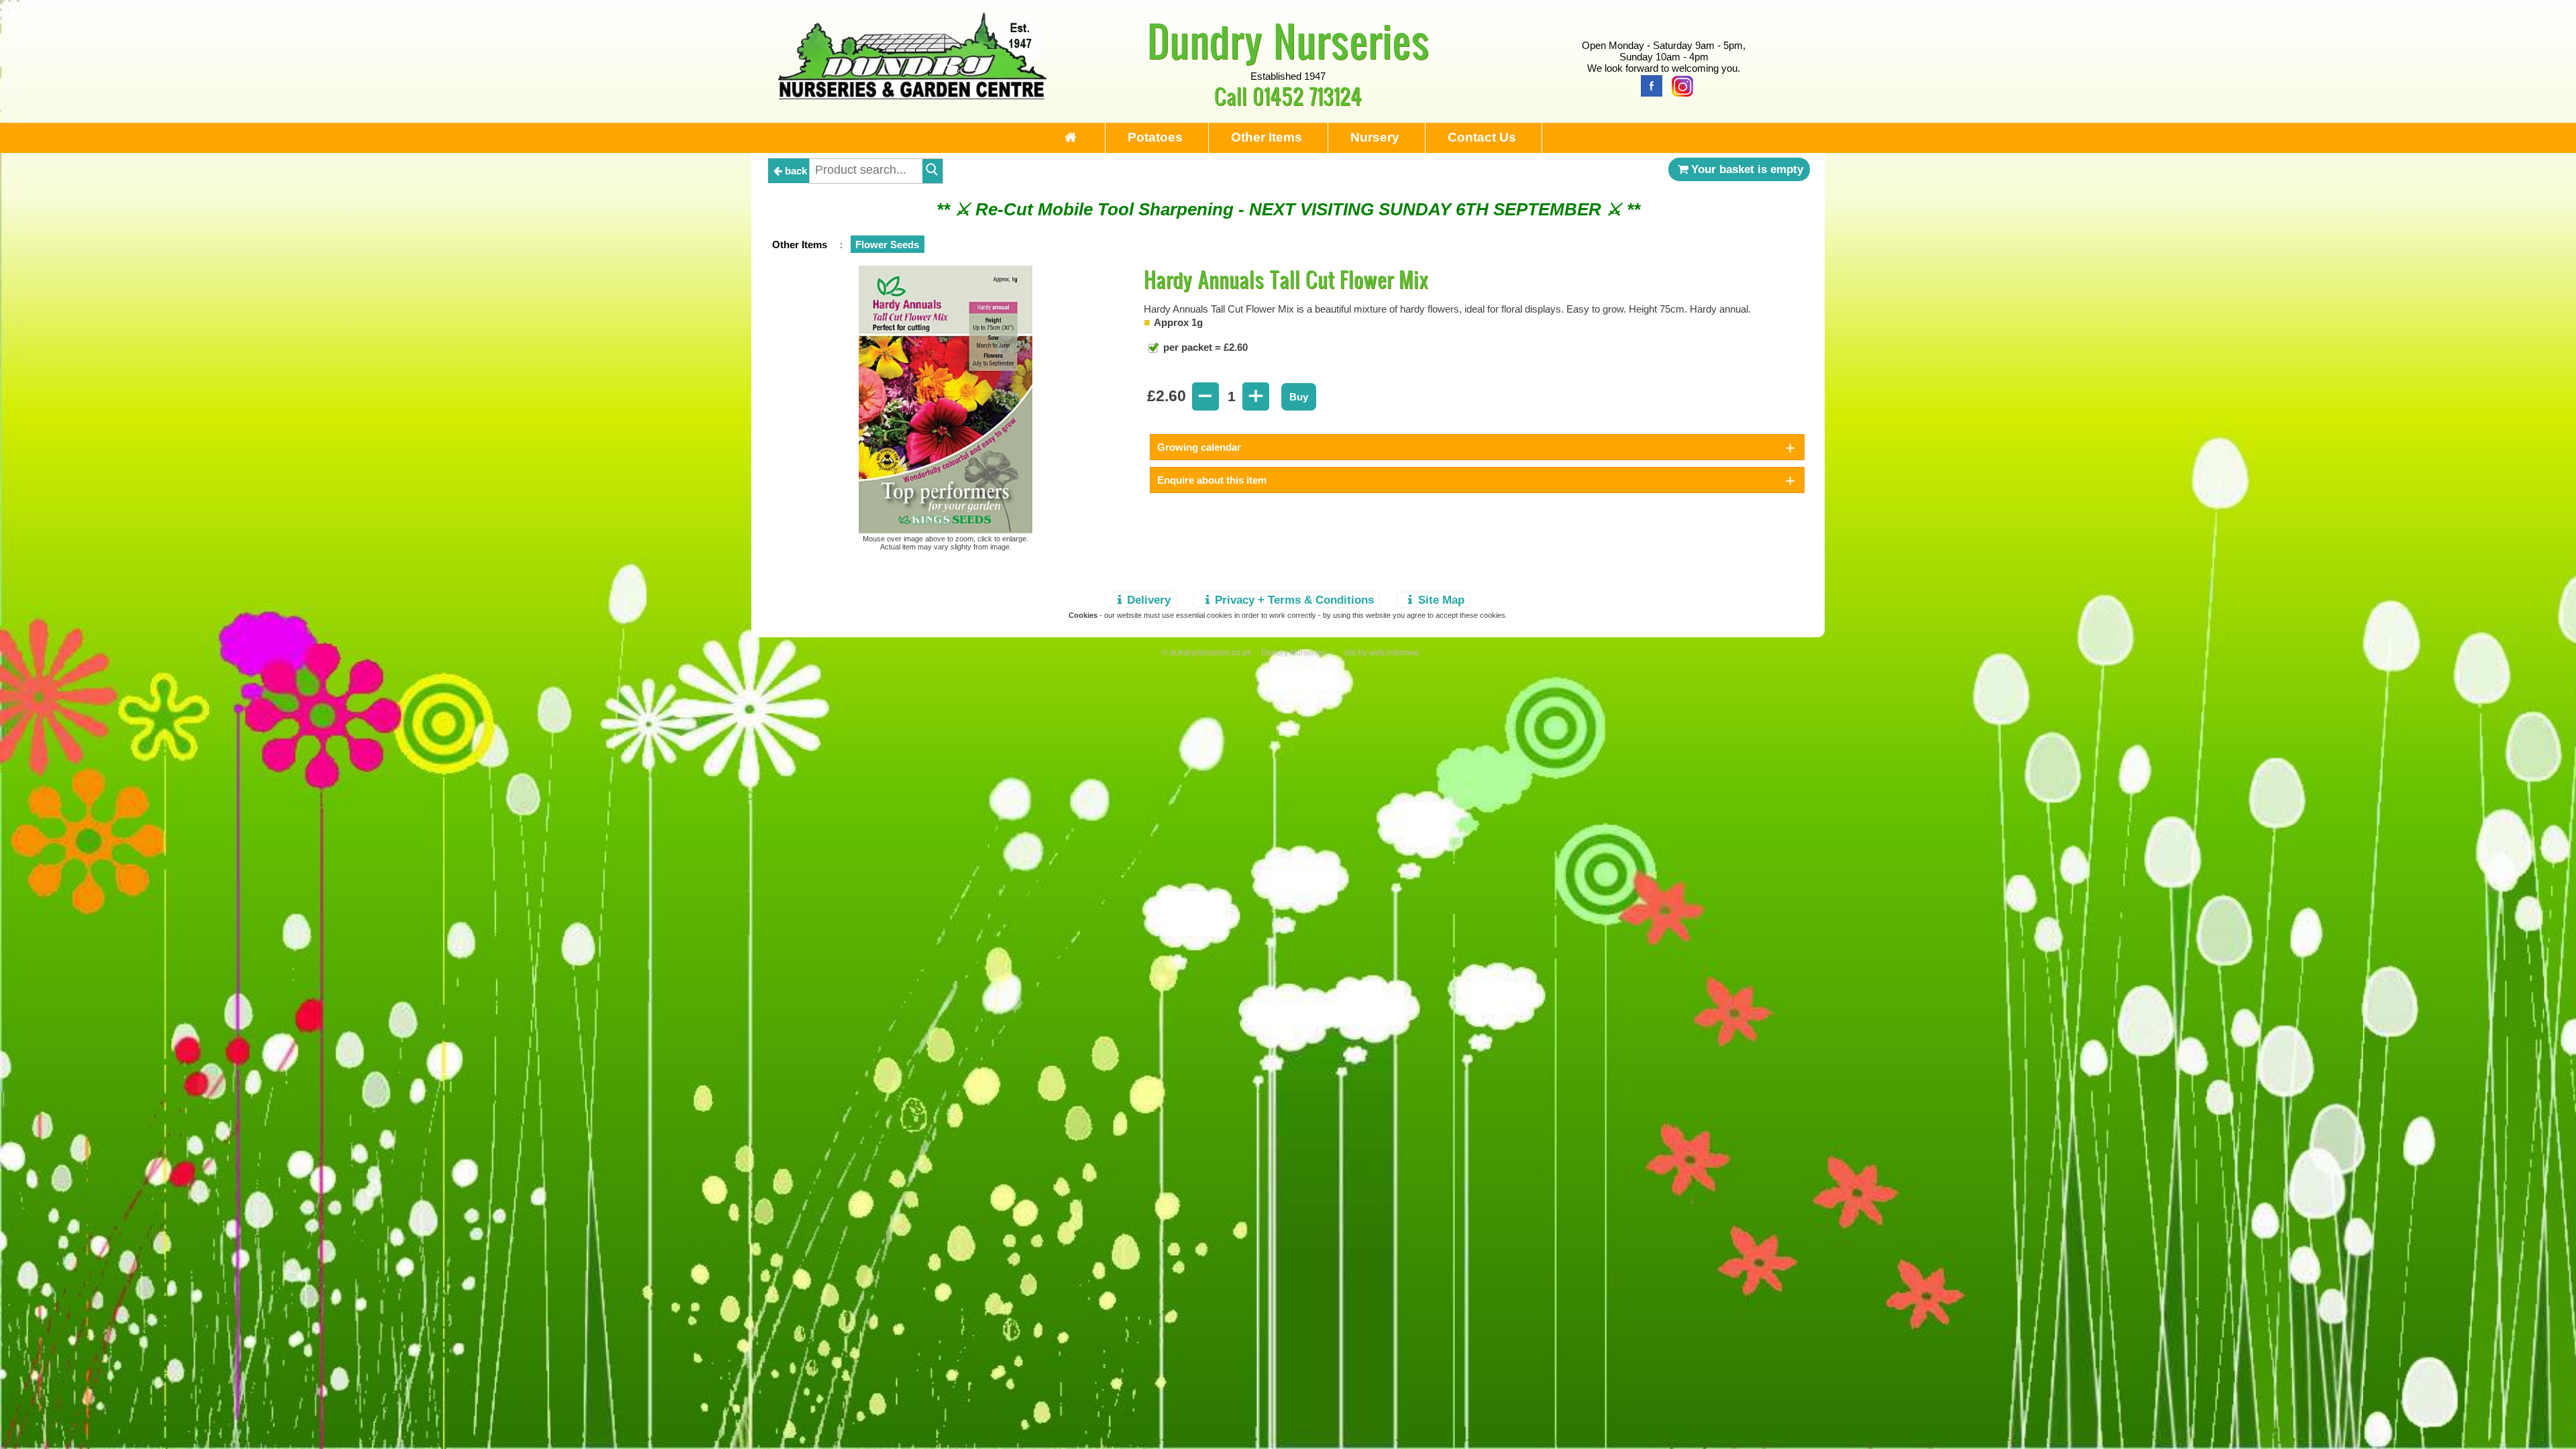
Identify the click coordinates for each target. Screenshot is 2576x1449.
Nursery (1375, 137)
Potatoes (1155, 137)
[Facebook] (1648, 85)
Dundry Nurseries (1288, 40)
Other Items (1267, 137)
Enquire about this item (1212, 480)
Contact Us (1482, 137)
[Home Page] (912, 96)
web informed (1394, 653)
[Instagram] (1679, 85)
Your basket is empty (1747, 169)
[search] (932, 171)
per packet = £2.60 (1204, 347)
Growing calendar (1199, 447)
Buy (1299, 397)
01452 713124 (1307, 96)
